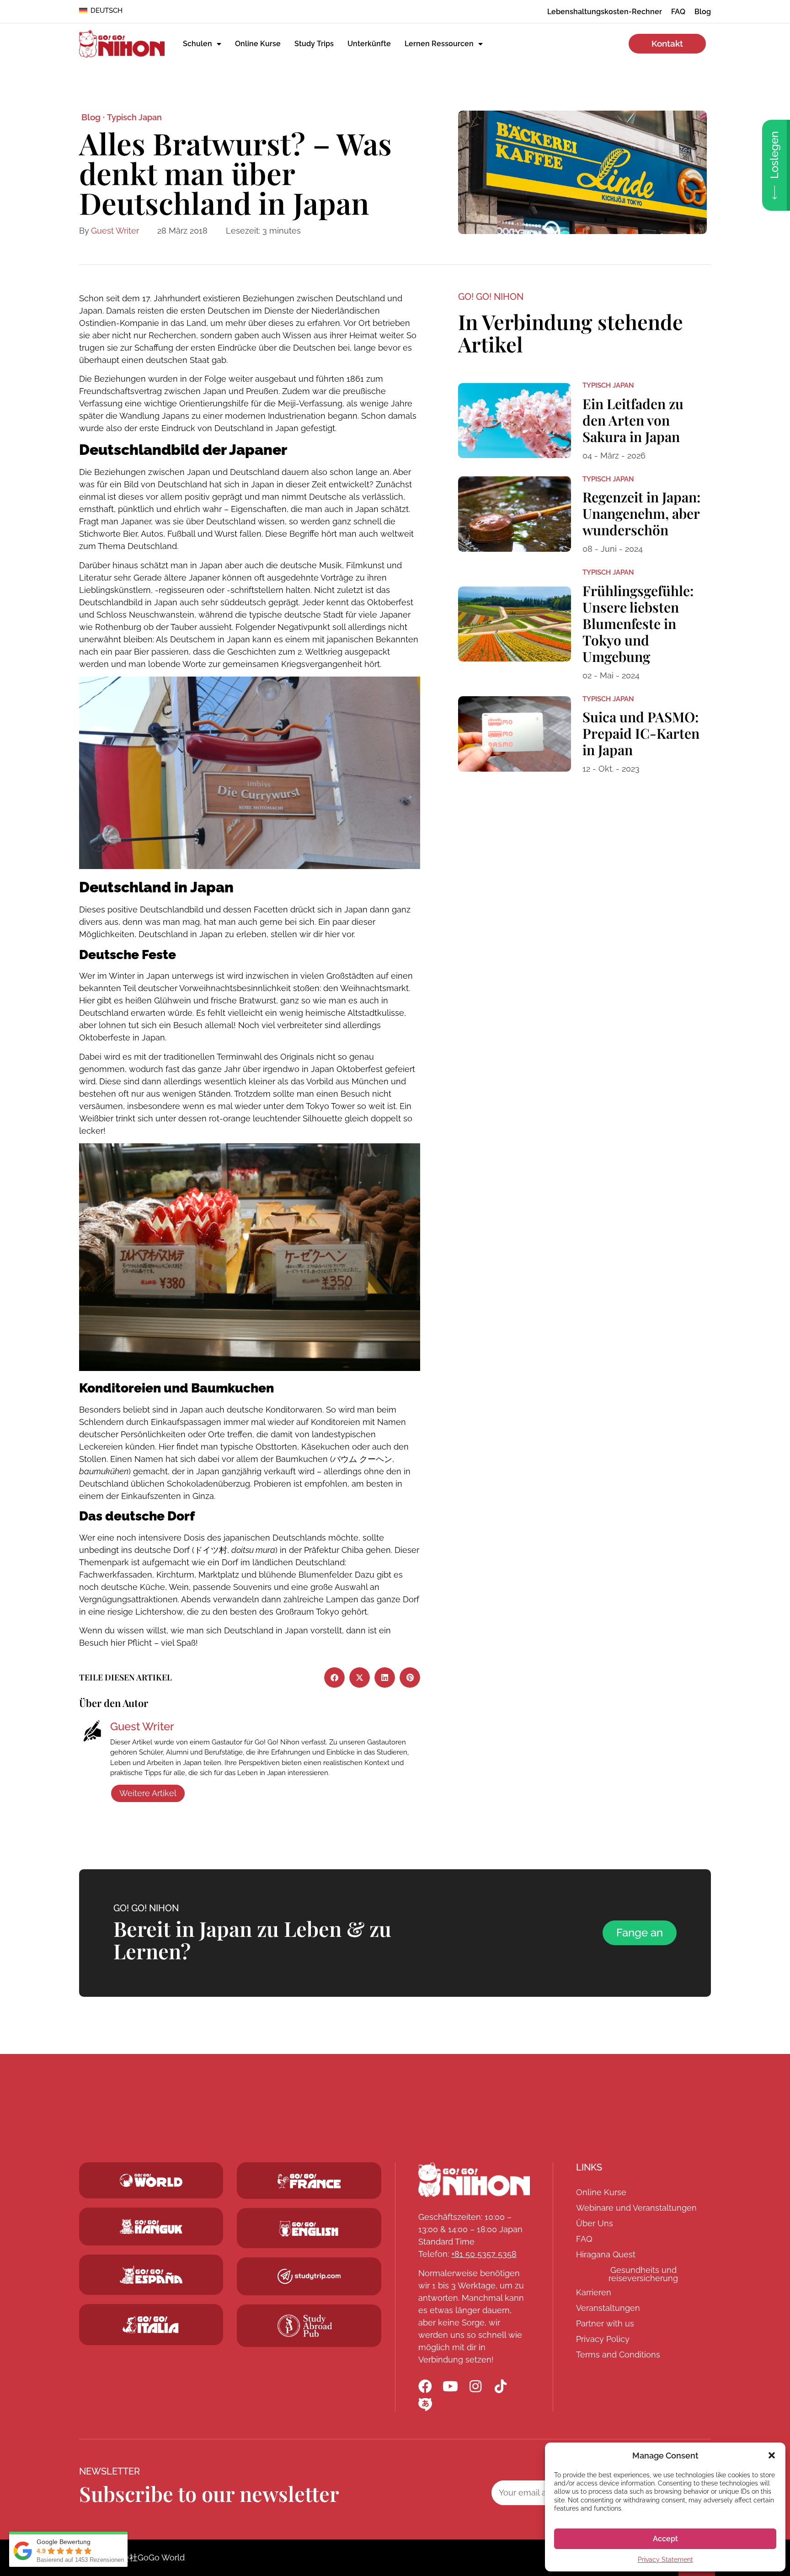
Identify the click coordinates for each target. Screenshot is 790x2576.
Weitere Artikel (148, 1793)
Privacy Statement (665, 2560)
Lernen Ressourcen (439, 44)
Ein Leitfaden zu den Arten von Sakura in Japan (633, 420)
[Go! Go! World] (151, 2180)
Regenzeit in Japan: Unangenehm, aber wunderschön (641, 513)
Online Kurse (258, 44)
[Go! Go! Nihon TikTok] (501, 2386)
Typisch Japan (134, 117)
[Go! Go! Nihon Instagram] (475, 2386)
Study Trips (314, 44)
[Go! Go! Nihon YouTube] (450, 2386)
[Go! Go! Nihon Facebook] (425, 2386)
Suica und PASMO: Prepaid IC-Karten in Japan (641, 733)
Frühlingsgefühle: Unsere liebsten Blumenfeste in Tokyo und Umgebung (638, 624)
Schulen (197, 44)
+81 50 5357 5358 (484, 2254)
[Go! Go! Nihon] (474, 2180)
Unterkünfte (369, 44)
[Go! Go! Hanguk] (151, 2226)
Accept (665, 2539)
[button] (772, 2455)
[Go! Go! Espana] (151, 2275)
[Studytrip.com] (309, 2181)
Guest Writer (115, 231)
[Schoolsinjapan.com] (309, 2229)
